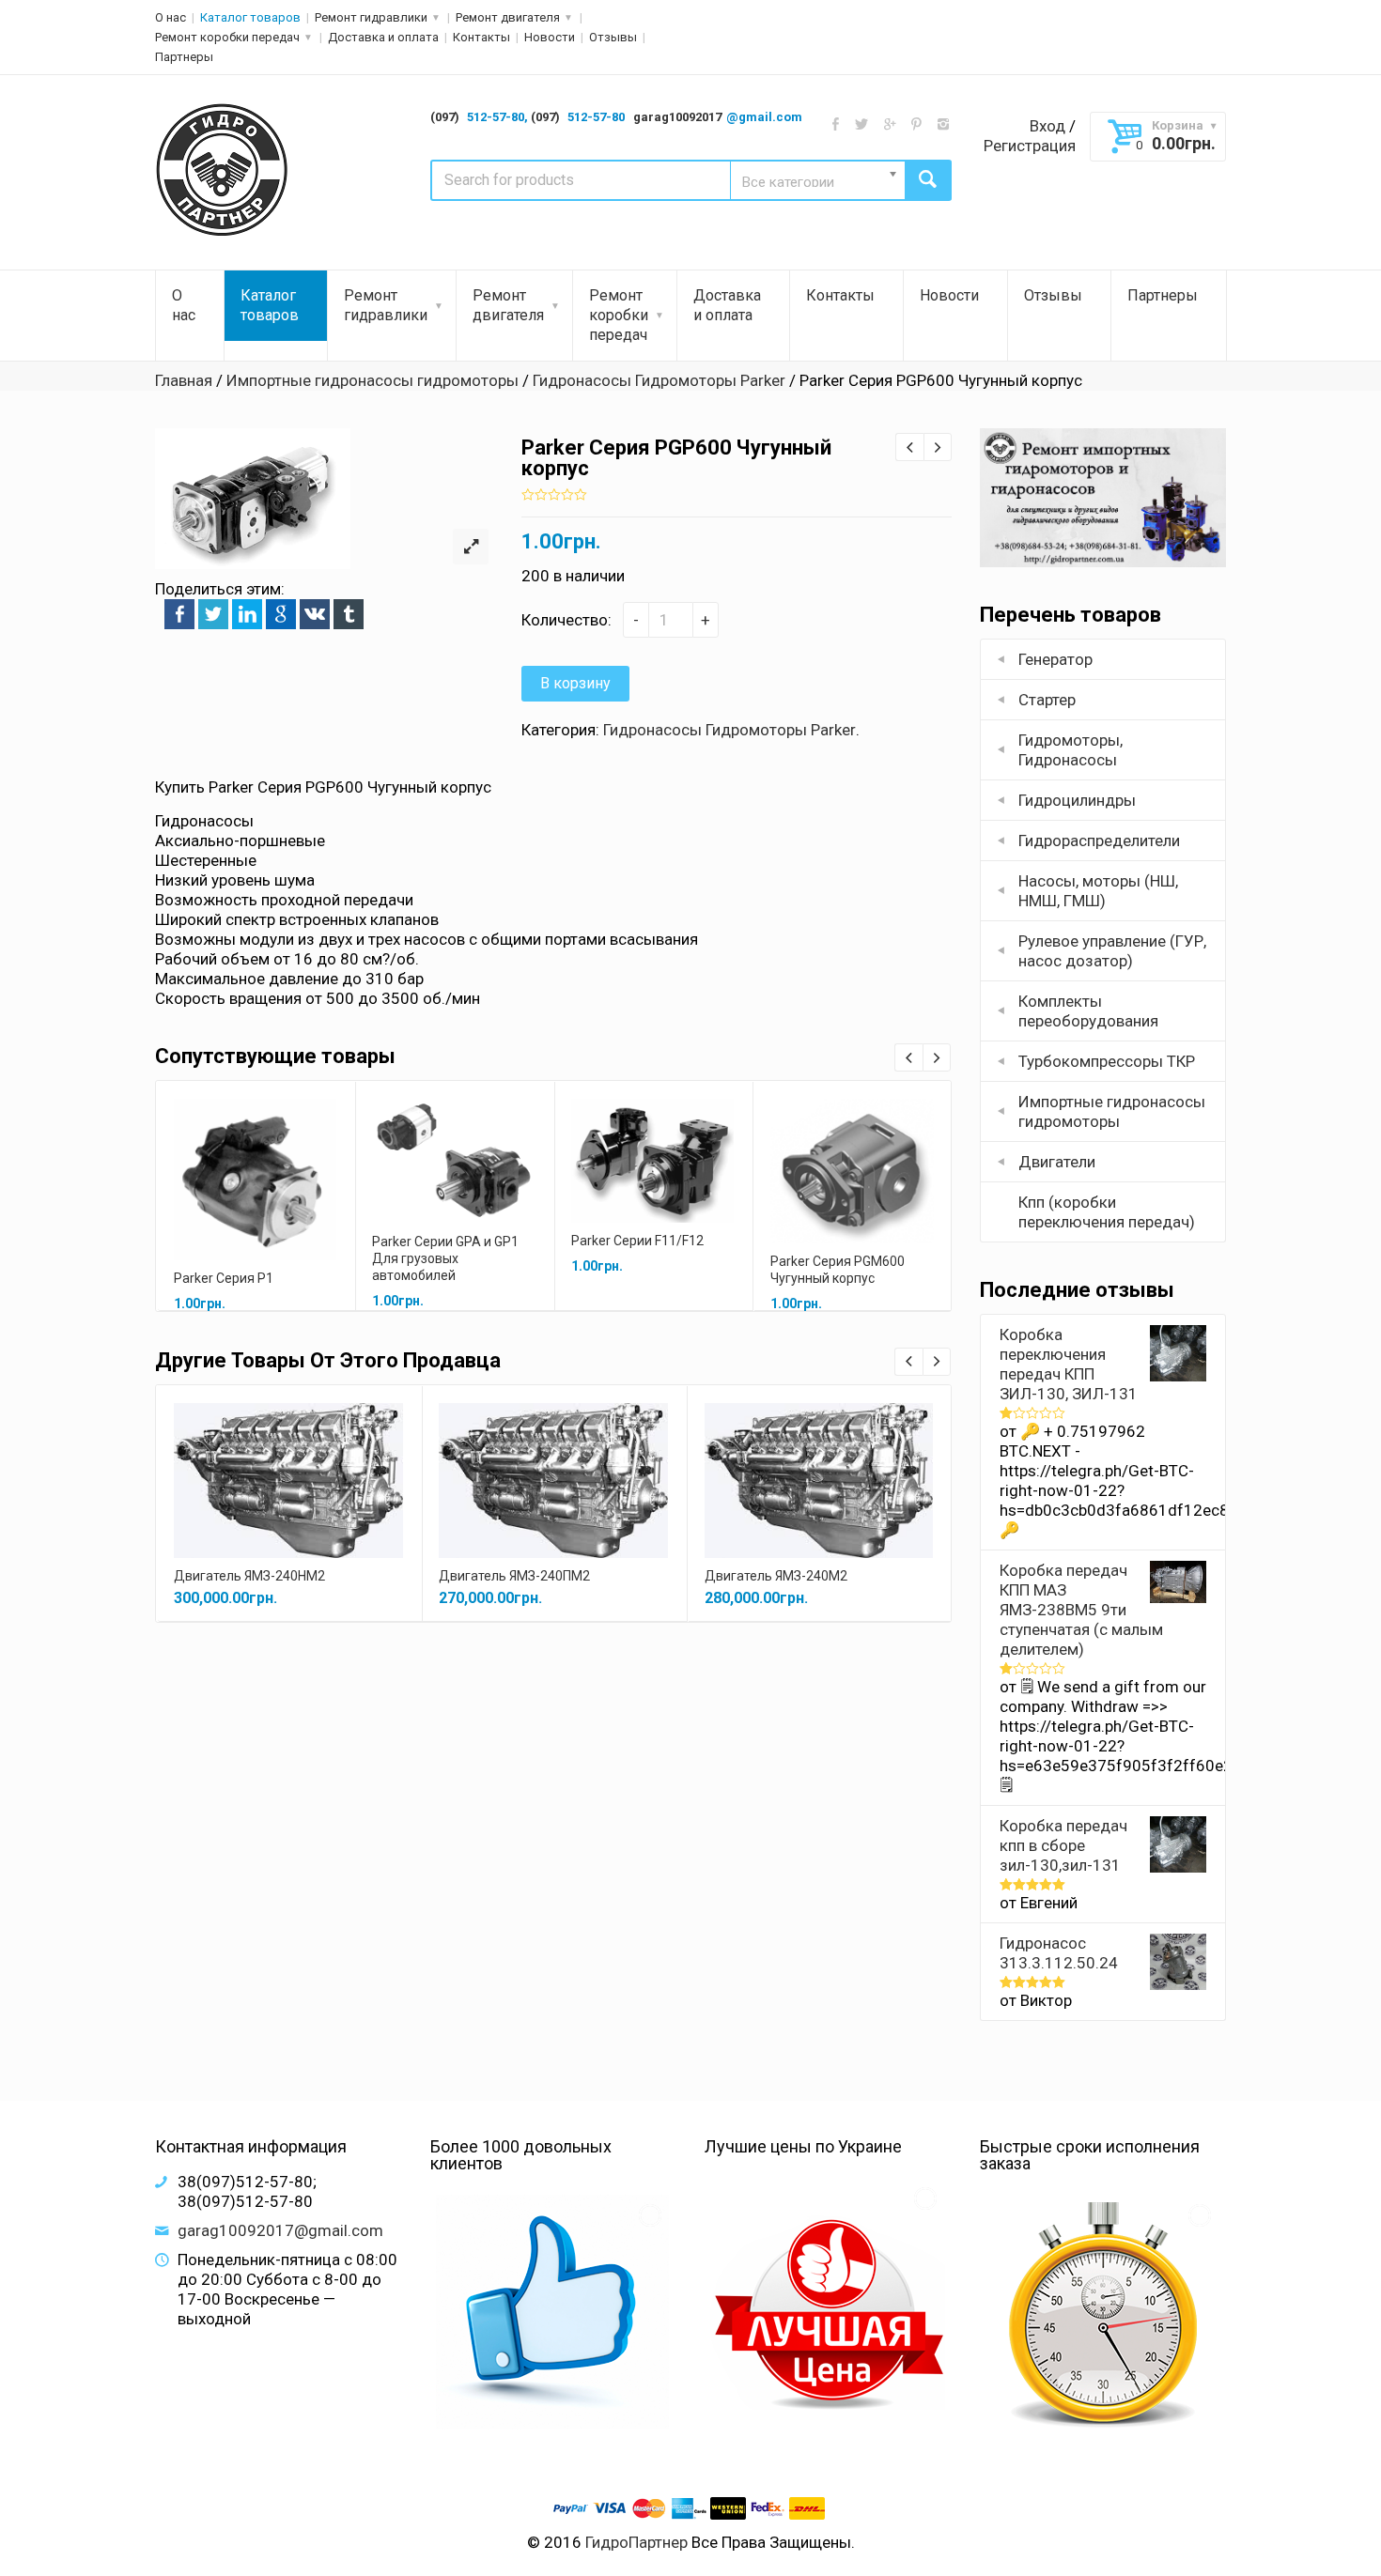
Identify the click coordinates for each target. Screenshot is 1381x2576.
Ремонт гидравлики (371, 17)
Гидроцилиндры (1077, 800)
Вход (1047, 126)
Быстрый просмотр (256, 1158)
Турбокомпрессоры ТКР (1107, 1061)
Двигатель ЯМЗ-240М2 (776, 1576)
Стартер (1047, 700)
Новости (550, 37)
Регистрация (1030, 146)
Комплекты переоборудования (1088, 1011)
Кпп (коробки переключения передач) (1107, 1212)
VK (315, 614)
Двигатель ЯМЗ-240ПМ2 (514, 1576)
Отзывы (613, 37)
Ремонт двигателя (508, 17)
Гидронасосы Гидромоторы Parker (659, 380)
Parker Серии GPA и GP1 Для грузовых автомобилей (445, 1258)
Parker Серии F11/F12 (637, 1241)
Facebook (179, 614)
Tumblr (349, 614)
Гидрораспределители (1099, 841)
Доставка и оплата (383, 37)
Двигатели (1057, 1162)
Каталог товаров (250, 17)
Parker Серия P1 (224, 1278)
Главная (184, 380)
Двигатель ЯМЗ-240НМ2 (249, 1576)
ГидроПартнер (636, 2542)
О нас (171, 17)
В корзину (575, 683)
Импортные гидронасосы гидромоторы (372, 380)
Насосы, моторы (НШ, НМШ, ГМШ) (1098, 891)
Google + (281, 614)
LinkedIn (247, 614)
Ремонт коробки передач (227, 37)
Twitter (213, 614)
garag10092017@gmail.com (280, 2230)
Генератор (1055, 659)
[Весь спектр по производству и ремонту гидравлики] (223, 171)
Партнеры (184, 57)
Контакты (481, 37)
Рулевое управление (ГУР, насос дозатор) (1112, 951)
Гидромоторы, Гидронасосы (1071, 750)
